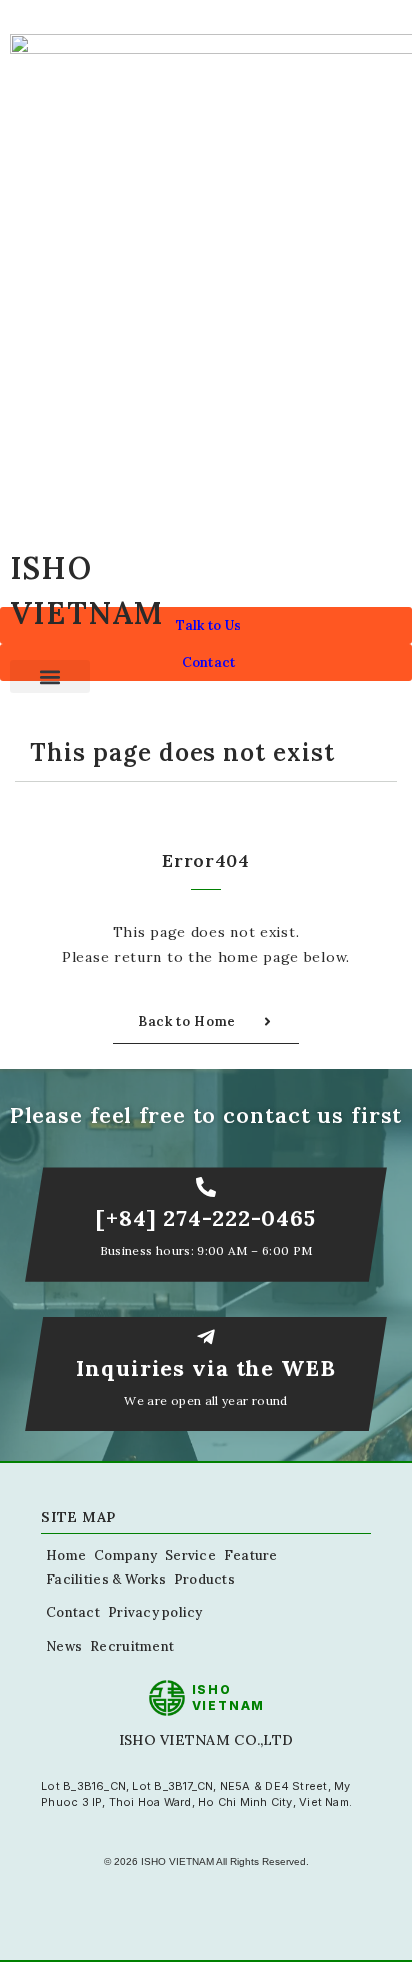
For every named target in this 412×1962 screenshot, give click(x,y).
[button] (50, 676)
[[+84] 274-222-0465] (206, 1187)
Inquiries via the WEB (205, 1368)
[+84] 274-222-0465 (206, 1218)
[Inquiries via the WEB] (206, 1337)
